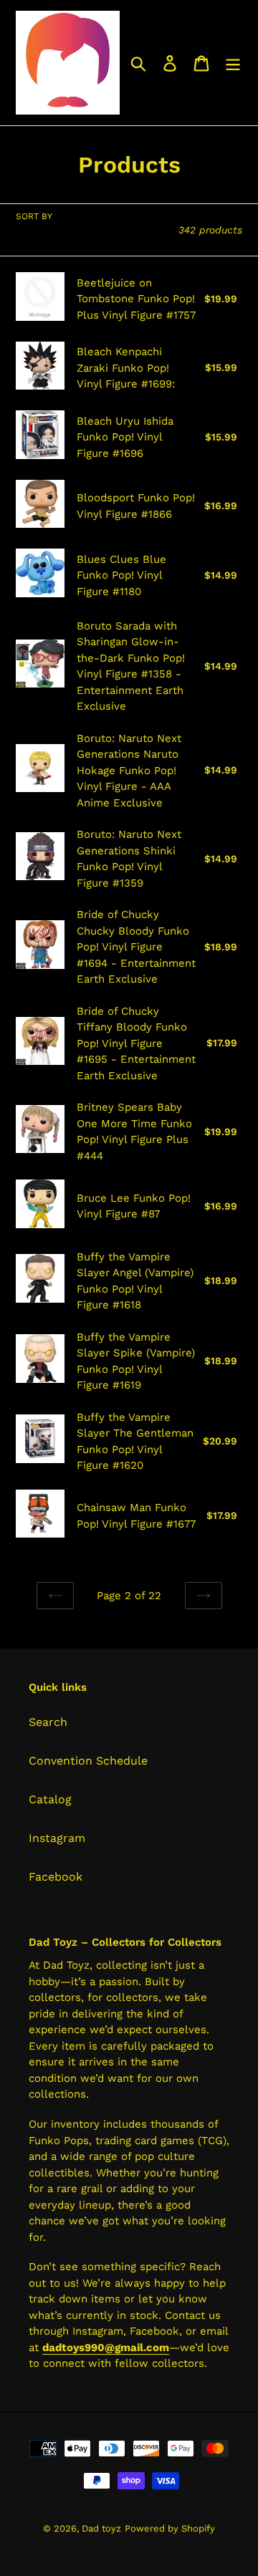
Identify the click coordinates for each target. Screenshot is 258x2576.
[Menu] (233, 63)
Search (48, 1722)
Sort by (34, 216)
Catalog (50, 1799)
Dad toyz (101, 2528)
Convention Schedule (88, 1761)
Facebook (56, 1877)
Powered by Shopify (170, 2528)
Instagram (57, 1838)
